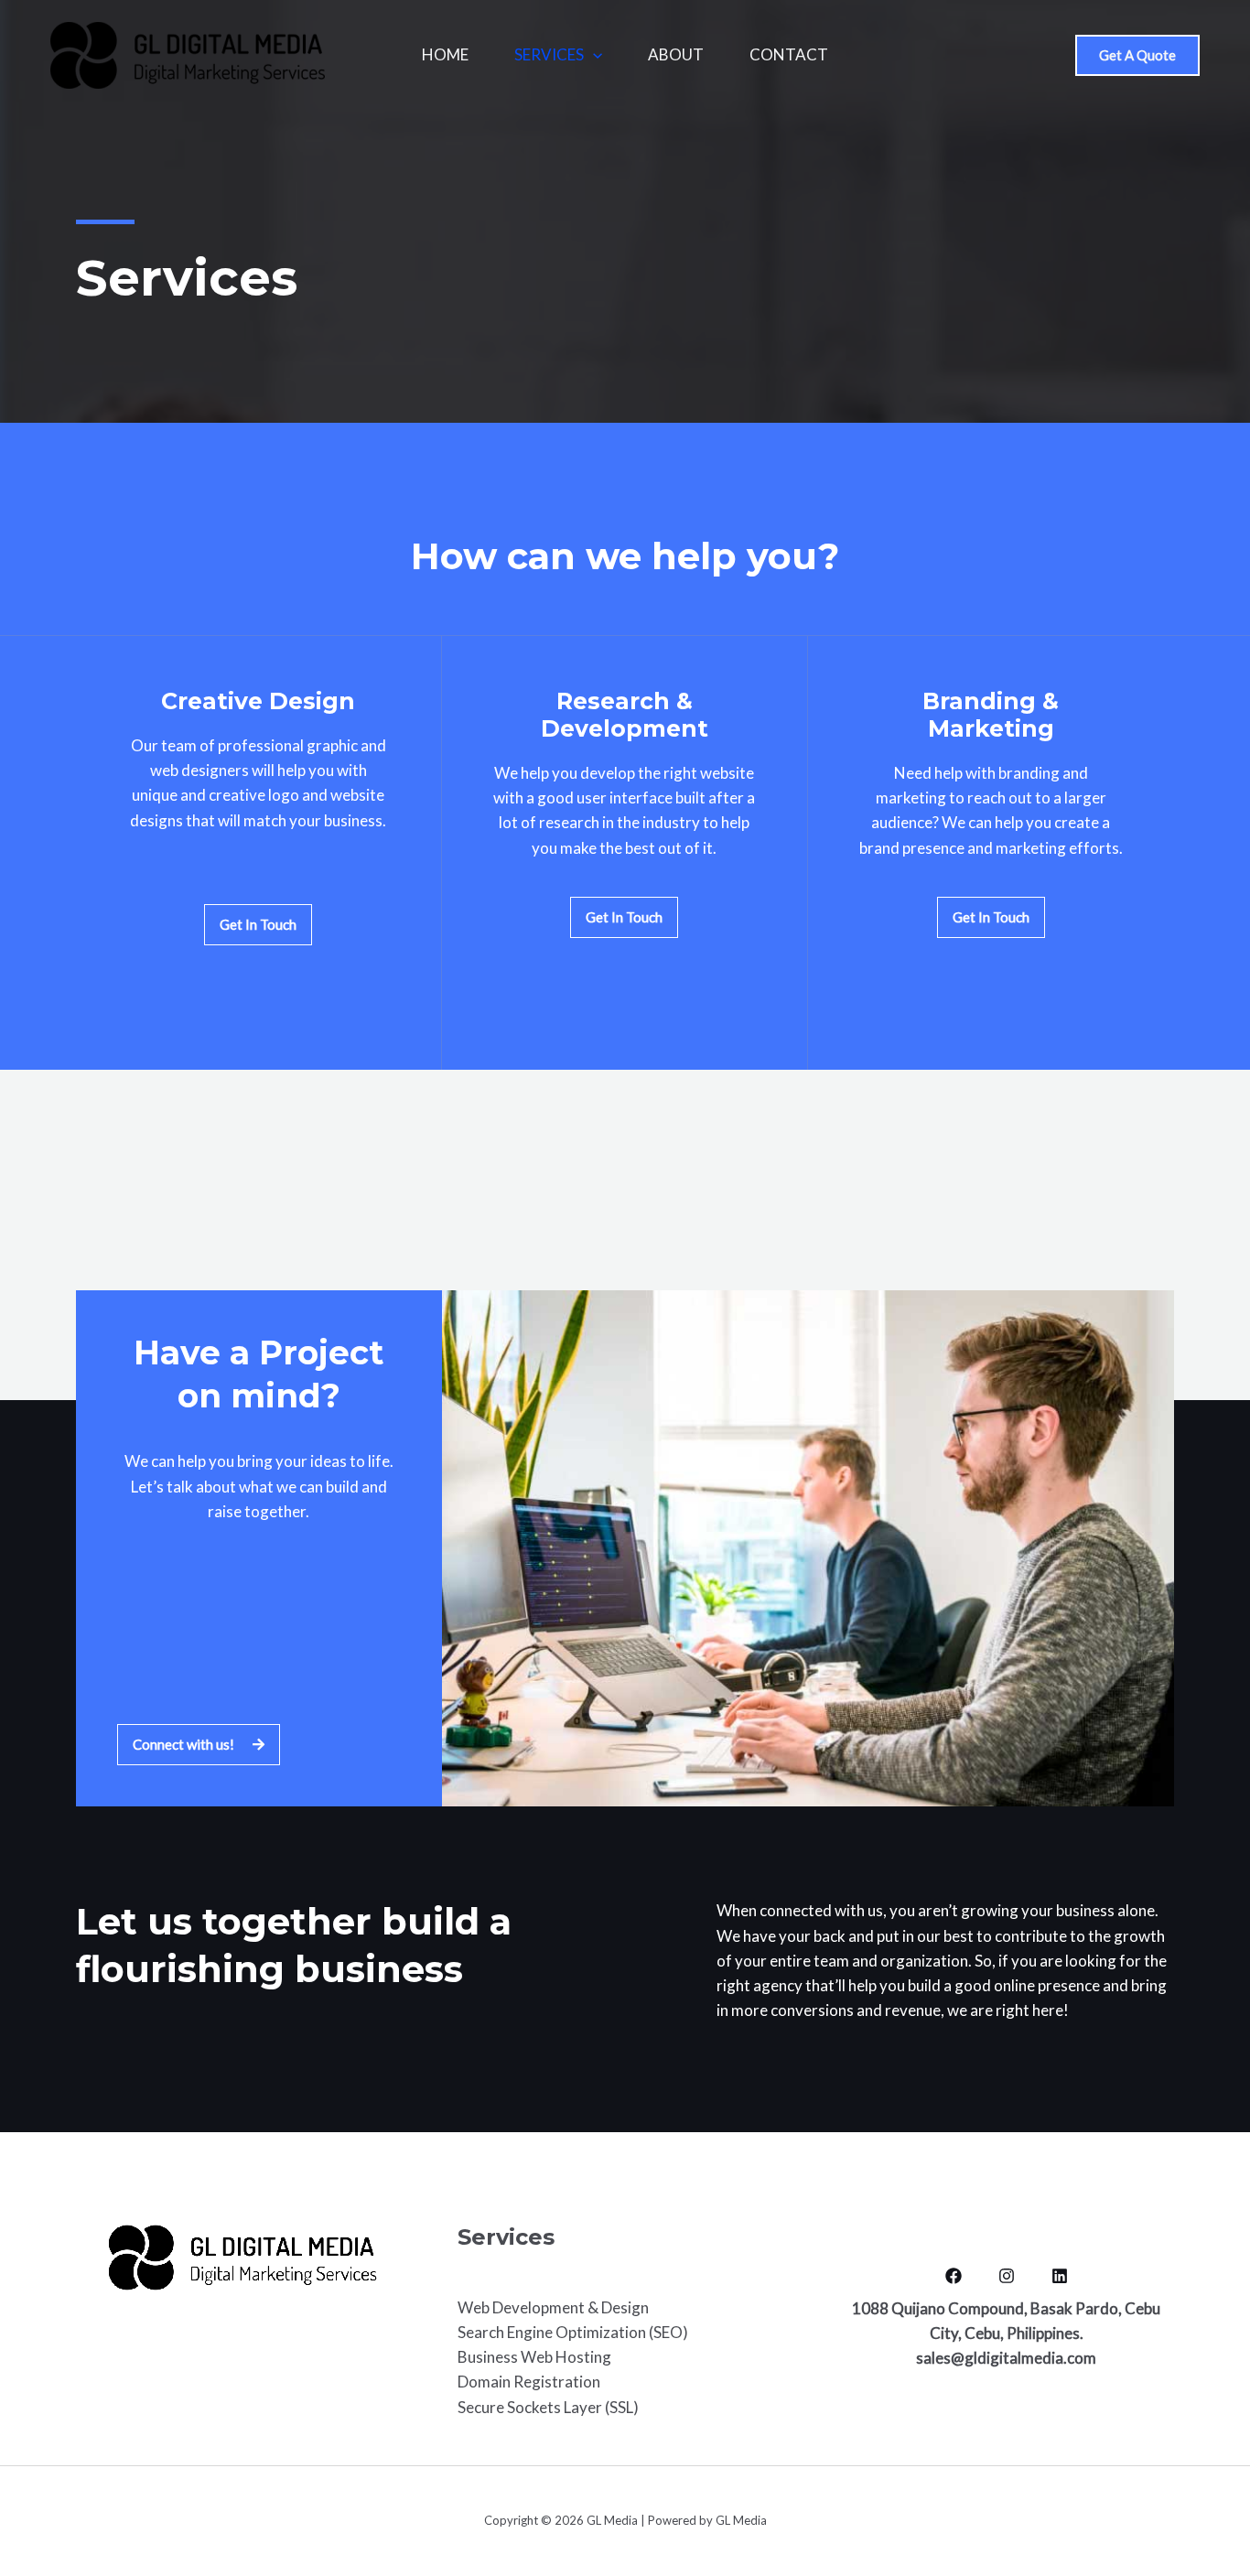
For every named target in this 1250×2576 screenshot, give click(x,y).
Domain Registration (529, 2382)
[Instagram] (1007, 2276)
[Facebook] (954, 2276)
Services (549, 54)
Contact (789, 54)
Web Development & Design (553, 2307)
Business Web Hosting (534, 2357)
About (676, 54)
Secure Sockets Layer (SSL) (548, 2407)
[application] (593, 55)
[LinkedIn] (1060, 2276)
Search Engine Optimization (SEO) (573, 2332)
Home (445, 54)
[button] (1137, 55)
